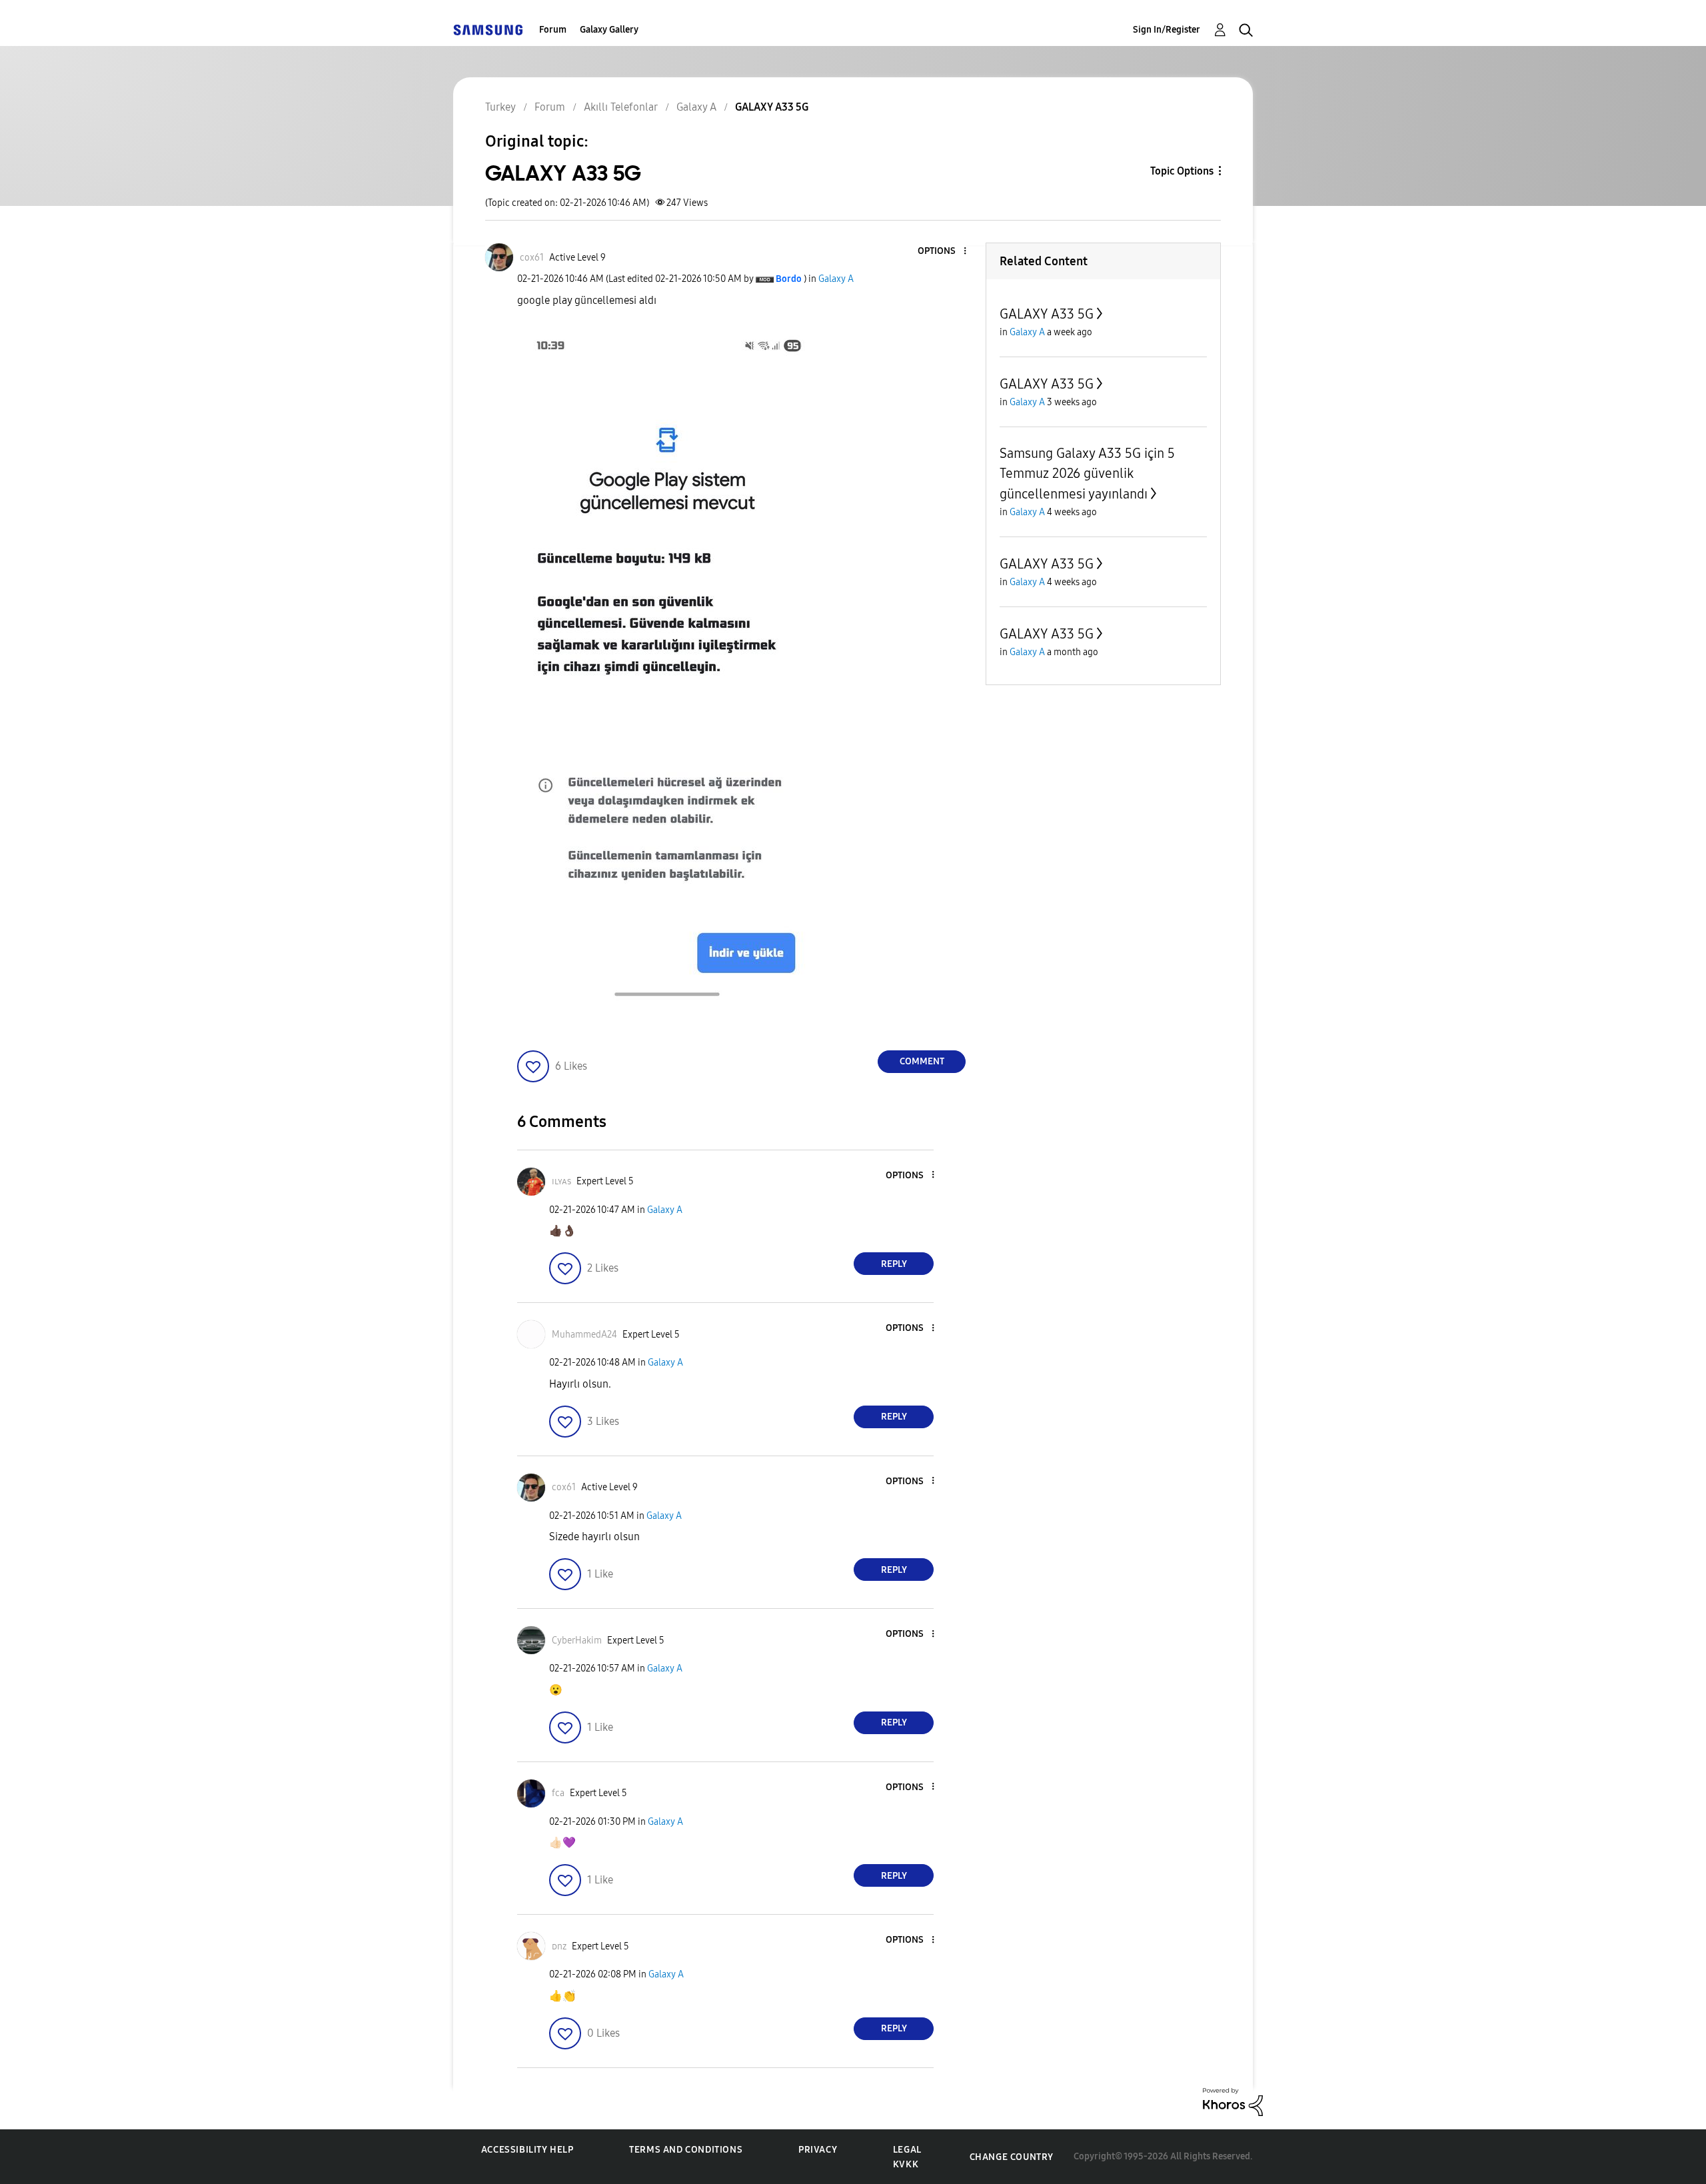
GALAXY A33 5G (1047, 314)
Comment (922, 1061)
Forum (553, 30)
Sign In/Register (1167, 30)
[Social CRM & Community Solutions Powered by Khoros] (1233, 2101)
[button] (943, 252)
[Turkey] (488, 30)
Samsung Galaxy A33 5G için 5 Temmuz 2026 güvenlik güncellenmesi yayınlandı (1087, 474)
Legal (907, 2150)
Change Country (1012, 2157)
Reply (894, 1264)
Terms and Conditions (686, 2150)
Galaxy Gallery (609, 30)
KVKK (906, 2164)
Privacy (818, 2150)
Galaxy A (836, 279)
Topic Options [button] (1182, 171)
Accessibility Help (527, 2150)
